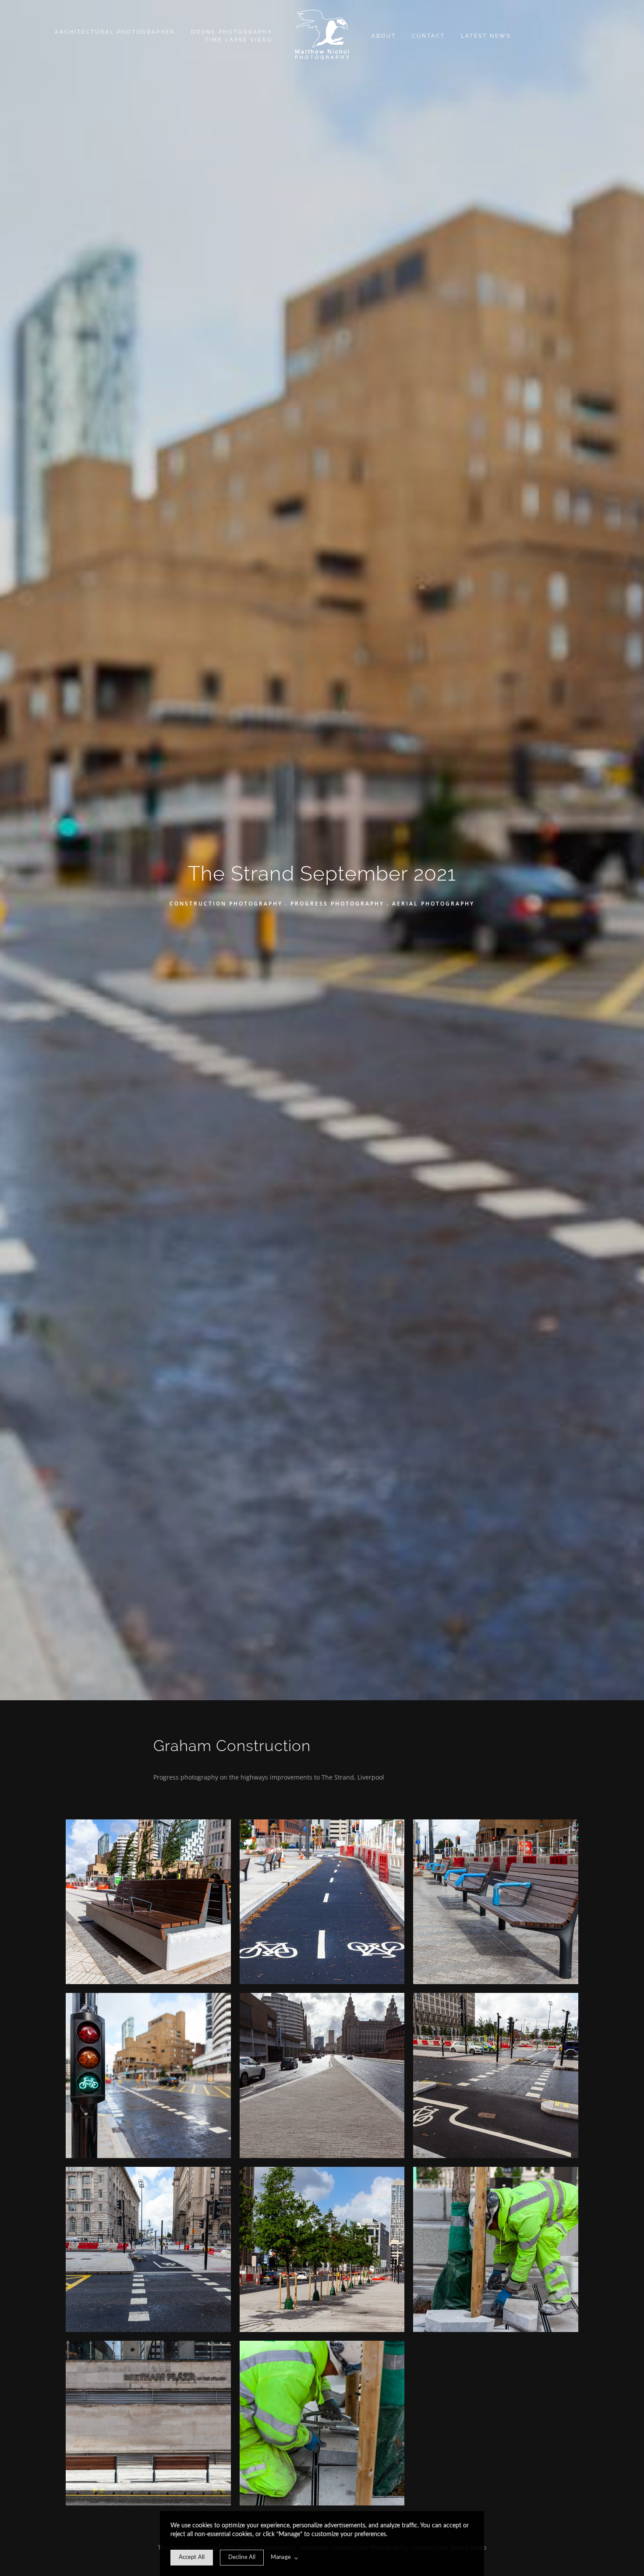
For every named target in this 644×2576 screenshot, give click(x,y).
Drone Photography (232, 32)
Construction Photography (226, 903)
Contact (428, 36)
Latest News (486, 36)
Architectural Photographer (115, 32)
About (384, 36)
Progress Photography (337, 903)
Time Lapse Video (239, 40)
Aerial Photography (433, 903)
